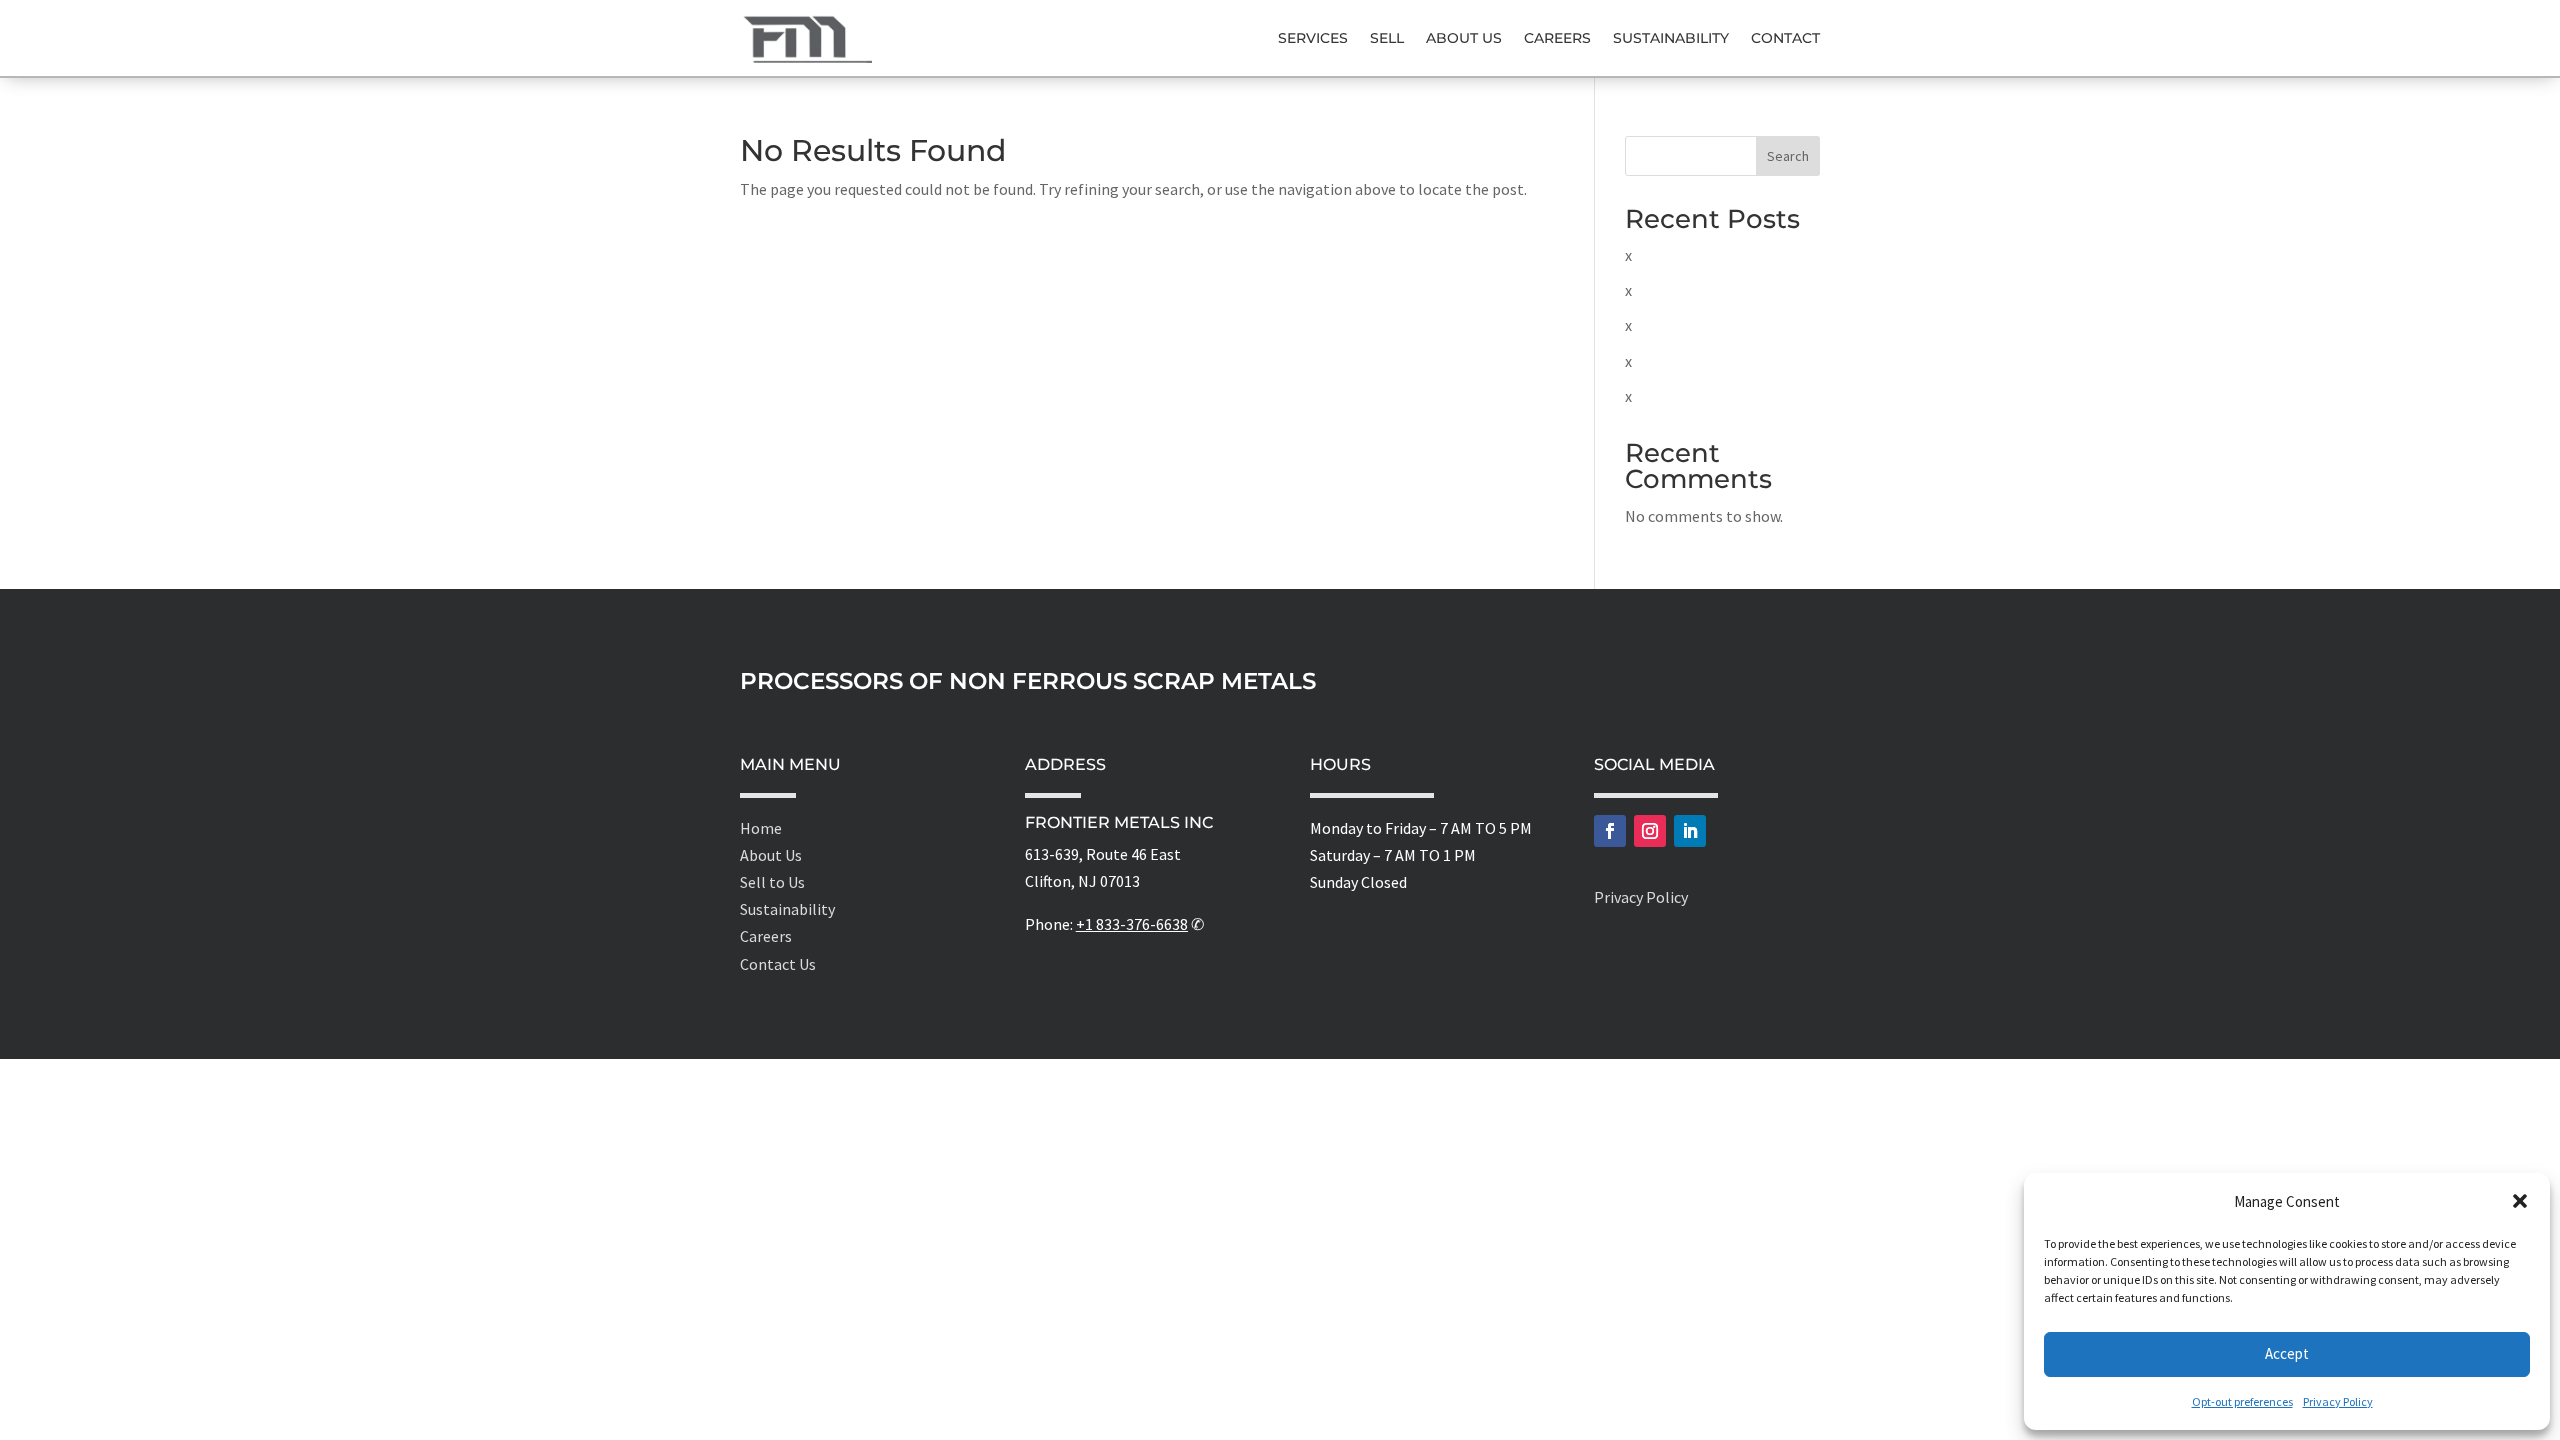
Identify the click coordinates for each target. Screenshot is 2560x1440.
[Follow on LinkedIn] (1690, 831)
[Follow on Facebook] (1610, 831)
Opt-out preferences (2242, 1401)
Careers (1557, 38)
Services (1313, 38)
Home (761, 828)
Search (1788, 156)
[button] (2520, 1201)
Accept (2287, 1353)
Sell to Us (772, 882)
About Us (1464, 38)
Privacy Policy (2338, 1401)
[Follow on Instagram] (1650, 831)
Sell (1387, 38)
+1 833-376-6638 (1132, 924)
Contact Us (778, 964)
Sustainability (1671, 38)
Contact (1785, 38)
